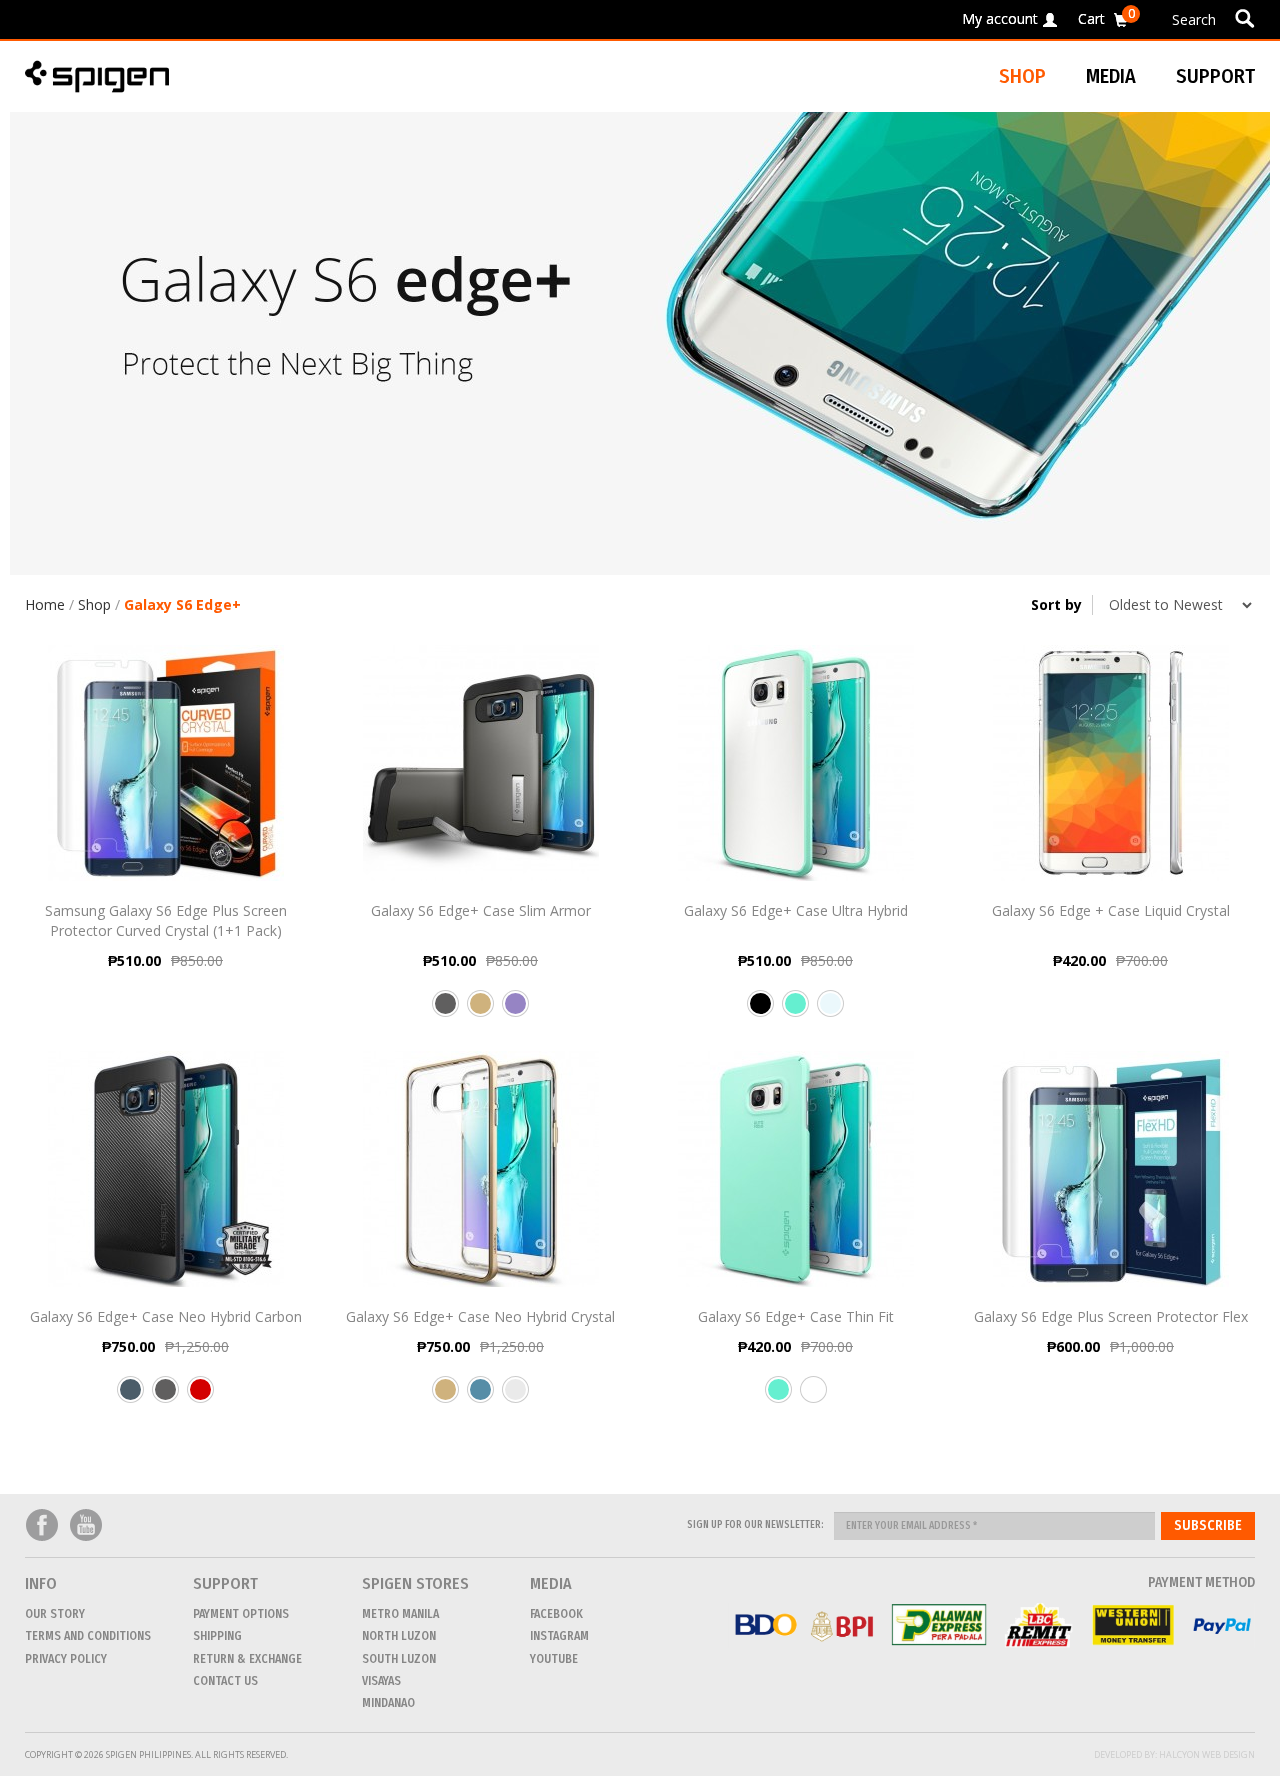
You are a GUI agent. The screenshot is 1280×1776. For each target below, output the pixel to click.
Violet (515, 1011)
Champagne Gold (480, 1011)
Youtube (86, 1525)
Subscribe (1208, 1525)
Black (760, 1011)
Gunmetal (445, 1011)
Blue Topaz (480, 1397)
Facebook (42, 1525)
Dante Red (200, 1397)
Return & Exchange (247, 1659)
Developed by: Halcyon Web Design (1174, 1754)
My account (1000, 18)
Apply (1244, 18)
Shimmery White (813, 1397)
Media (1111, 76)
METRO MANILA (400, 1614)
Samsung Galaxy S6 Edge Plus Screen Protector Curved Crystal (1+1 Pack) (166, 920)
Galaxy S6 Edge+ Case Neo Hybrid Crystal (480, 1316)
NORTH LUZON (399, 1636)
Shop (94, 604)
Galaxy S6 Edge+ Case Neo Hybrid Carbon (166, 1316)
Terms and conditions (88, 1636)
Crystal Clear (830, 1011)
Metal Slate (130, 1397)
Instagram (559, 1636)
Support (1215, 76)
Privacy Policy (66, 1659)
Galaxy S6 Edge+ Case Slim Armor (481, 910)
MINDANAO (388, 1703)
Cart (1106, 15)
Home (45, 604)
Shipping (217, 1636)
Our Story (55, 1614)
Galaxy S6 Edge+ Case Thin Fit (796, 1316)
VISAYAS (381, 1681)
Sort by (1056, 604)
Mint (795, 1011)
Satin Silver (515, 1397)
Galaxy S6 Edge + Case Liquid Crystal (1111, 910)
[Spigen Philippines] (105, 76)
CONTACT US (225, 1681)
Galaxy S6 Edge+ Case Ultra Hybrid (796, 910)
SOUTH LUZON (399, 1659)
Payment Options (241, 1614)
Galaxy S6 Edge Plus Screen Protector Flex (1111, 1316)
